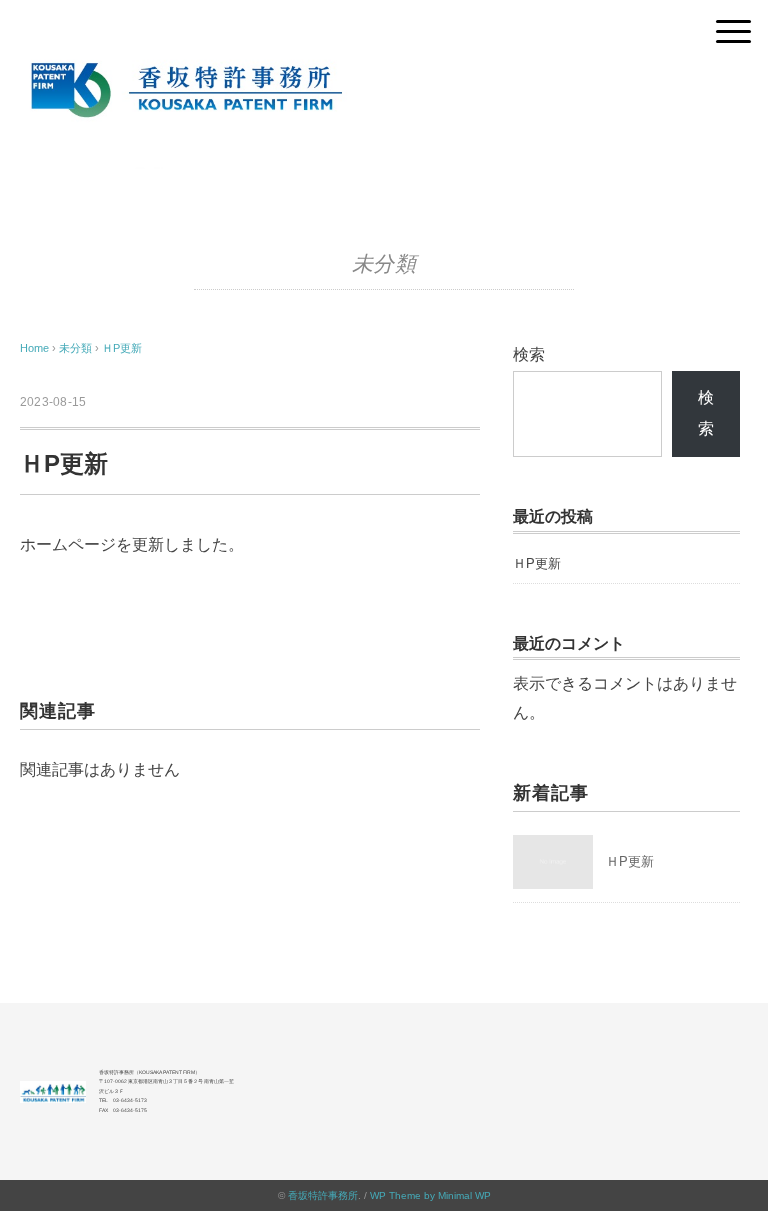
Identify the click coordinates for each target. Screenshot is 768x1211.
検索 (529, 354)
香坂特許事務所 (323, 1195)
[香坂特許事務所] (384, 64)
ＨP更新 (122, 348)
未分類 (384, 264)
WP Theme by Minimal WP (430, 1195)
